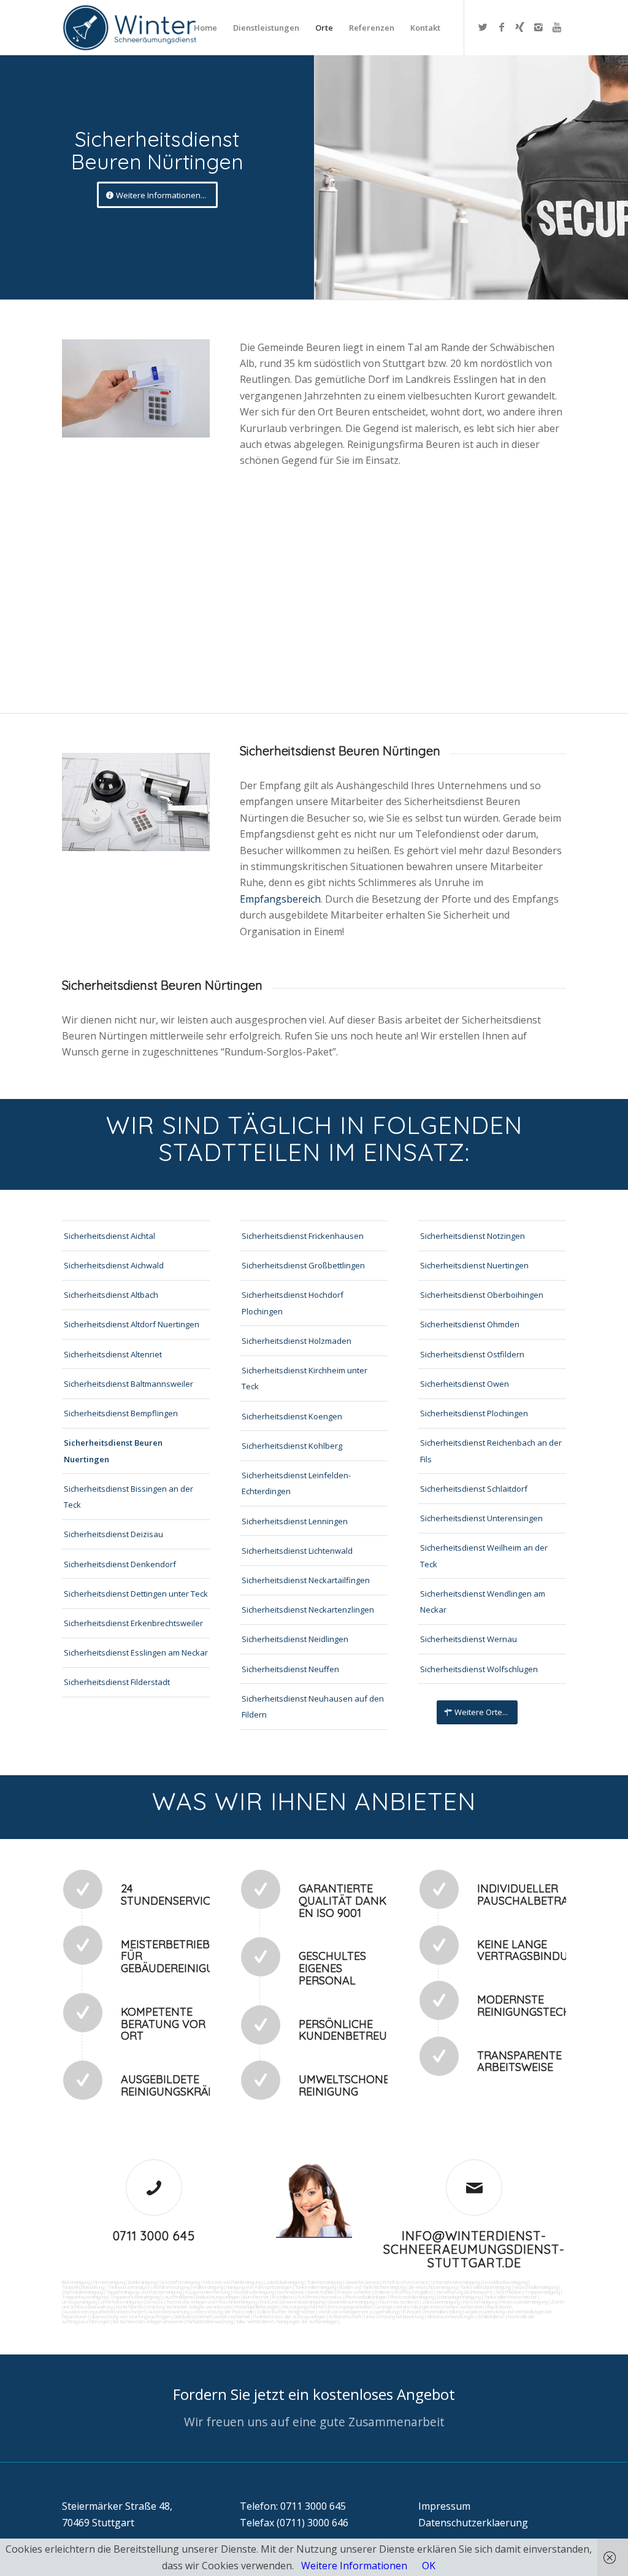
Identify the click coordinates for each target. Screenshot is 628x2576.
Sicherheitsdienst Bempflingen (121, 1413)
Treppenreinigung (542, 2292)
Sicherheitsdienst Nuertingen (474, 1265)
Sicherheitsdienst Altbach (111, 1295)
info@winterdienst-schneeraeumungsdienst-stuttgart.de (474, 2249)
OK (429, 2566)
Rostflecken (509, 2292)
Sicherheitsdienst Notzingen (473, 1236)
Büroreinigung (76, 2282)
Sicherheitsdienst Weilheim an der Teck (484, 1556)
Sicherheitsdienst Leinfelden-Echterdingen (296, 1483)
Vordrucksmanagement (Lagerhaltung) (359, 2312)
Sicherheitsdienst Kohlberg (292, 1446)
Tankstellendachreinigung (485, 2287)
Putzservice (416, 2282)
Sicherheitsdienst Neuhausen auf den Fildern (313, 1706)
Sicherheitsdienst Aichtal (109, 1236)
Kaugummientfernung (208, 2292)
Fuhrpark (412, 2312)
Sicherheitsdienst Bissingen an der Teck (128, 1497)
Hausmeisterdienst (398, 2302)
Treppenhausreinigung (85, 2297)
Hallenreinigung (208, 2287)
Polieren (383, 2292)
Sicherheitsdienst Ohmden (470, 1324)
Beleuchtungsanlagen (218, 2297)
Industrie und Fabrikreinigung (232, 2282)
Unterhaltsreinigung (121, 2302)
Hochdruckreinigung (254, 2292)
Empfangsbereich (280, 899)
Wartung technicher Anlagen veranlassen (189, 2307)
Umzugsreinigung (80, 2302)
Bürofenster (256, 2297)
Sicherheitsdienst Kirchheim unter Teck (304, 1378)
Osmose (153, 2302)
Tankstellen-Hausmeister (511, 2297)
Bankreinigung (142, 2282)
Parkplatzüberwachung (210, 2321)
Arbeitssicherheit (232, 2316)
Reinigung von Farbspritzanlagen (259, 2287)
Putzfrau (392, 2282)
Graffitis (402, 2292)
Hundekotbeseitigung (505, 2282)
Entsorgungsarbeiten (350, 2307)
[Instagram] (538, 27)
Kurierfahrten (130, 2307)
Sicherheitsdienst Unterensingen (481, 1518)
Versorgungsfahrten (304, 2307)
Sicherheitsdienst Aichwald (114, 1265)
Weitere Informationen (354, 2566)
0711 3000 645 (154, 2236)
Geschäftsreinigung (180, 2282)
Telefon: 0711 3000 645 (293, 2506)
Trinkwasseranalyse (129, 2287)
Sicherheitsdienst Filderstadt (117, 1682)
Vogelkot (423, 2292)
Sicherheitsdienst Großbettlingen (303, 1265)
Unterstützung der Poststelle (223, 2312)
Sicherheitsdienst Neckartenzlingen (308, 1610)
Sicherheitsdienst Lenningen (295, 1521)
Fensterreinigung (480, 2302)
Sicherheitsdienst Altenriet (113, 1354)
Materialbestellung (443, 2312)
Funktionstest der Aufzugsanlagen (289, 2316)
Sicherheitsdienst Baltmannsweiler (128, 1384)
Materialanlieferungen (257, 2307)
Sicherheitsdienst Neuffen (290, 1669)
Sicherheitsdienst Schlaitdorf (474, 1489)
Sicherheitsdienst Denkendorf (120, 1564)
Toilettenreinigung (324, 2282)
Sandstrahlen (321, 2292)
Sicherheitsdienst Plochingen (474, 1413)
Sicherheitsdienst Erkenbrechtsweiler (133, 1623)
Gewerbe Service (362, 2282)
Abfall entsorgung (171, 2287)
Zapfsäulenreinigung (82, 2292)
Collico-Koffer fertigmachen (285, 2312)
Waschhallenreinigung (536, 2287)
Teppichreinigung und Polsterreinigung (144, 2292)
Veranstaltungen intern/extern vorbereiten (440, 2307)
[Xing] (520, 27)
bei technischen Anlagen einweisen (147, 2321)
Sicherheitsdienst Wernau (469, 1639)
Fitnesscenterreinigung (524, 2302)
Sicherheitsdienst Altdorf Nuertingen (132, 1324)
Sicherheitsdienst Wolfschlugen (479, 1669)
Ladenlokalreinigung (284, 2282)
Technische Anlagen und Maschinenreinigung (212, 2302)
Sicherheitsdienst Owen (465, 1384)
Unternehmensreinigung (456, 2282)
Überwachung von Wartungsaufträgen (130, 2316)
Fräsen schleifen (354, 2292)
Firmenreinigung (109, 2282)
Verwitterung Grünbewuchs (465, 2292)
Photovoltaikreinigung (412, 2297)
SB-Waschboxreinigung (433, 2287)
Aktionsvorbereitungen (451, 2316)
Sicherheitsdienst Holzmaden (297, 1341)
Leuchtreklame (178, 2297)
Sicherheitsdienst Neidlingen (295, 1639)
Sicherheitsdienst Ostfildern (472, 1354)
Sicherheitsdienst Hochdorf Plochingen (293, 1303)
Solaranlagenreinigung (459, 2297)
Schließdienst (491, 2316)
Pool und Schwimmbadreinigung (292, 2302)
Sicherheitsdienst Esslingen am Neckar (136, 1652)
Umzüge (384, 2307)
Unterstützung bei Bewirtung (394, 2316)
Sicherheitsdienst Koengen (292, 1416)
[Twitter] (483, 27)
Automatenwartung (169, 2312)
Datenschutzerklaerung (473, 2523)
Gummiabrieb (291, 2292)
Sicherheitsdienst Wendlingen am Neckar (483, 1602)
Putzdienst (283, 2297)
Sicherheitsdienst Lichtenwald (297, 1551)
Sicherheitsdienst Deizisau (113, 1534)
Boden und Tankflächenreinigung (372, 2287)
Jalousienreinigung (441, 2302)
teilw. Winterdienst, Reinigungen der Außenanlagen (287, 2321)
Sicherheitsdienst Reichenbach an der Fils (491, 1451)
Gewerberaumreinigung (351, 2302)
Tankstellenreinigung (316, 2287)
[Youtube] (557, 27)
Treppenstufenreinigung (135, 2297)
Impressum (444, 2506)
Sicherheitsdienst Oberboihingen (482, 1295)
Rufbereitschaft (345, 2316)
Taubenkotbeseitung (83, 2287)
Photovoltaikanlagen (366, 2297)
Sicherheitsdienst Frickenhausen (303, 1236)
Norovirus (331, 2297)
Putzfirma (308, 2297)
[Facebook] (502, 27)
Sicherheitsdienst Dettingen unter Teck (136, 1594)
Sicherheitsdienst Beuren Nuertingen (113, 1451)
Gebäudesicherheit (193, 2316)
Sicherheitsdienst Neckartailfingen (306, 1580)
